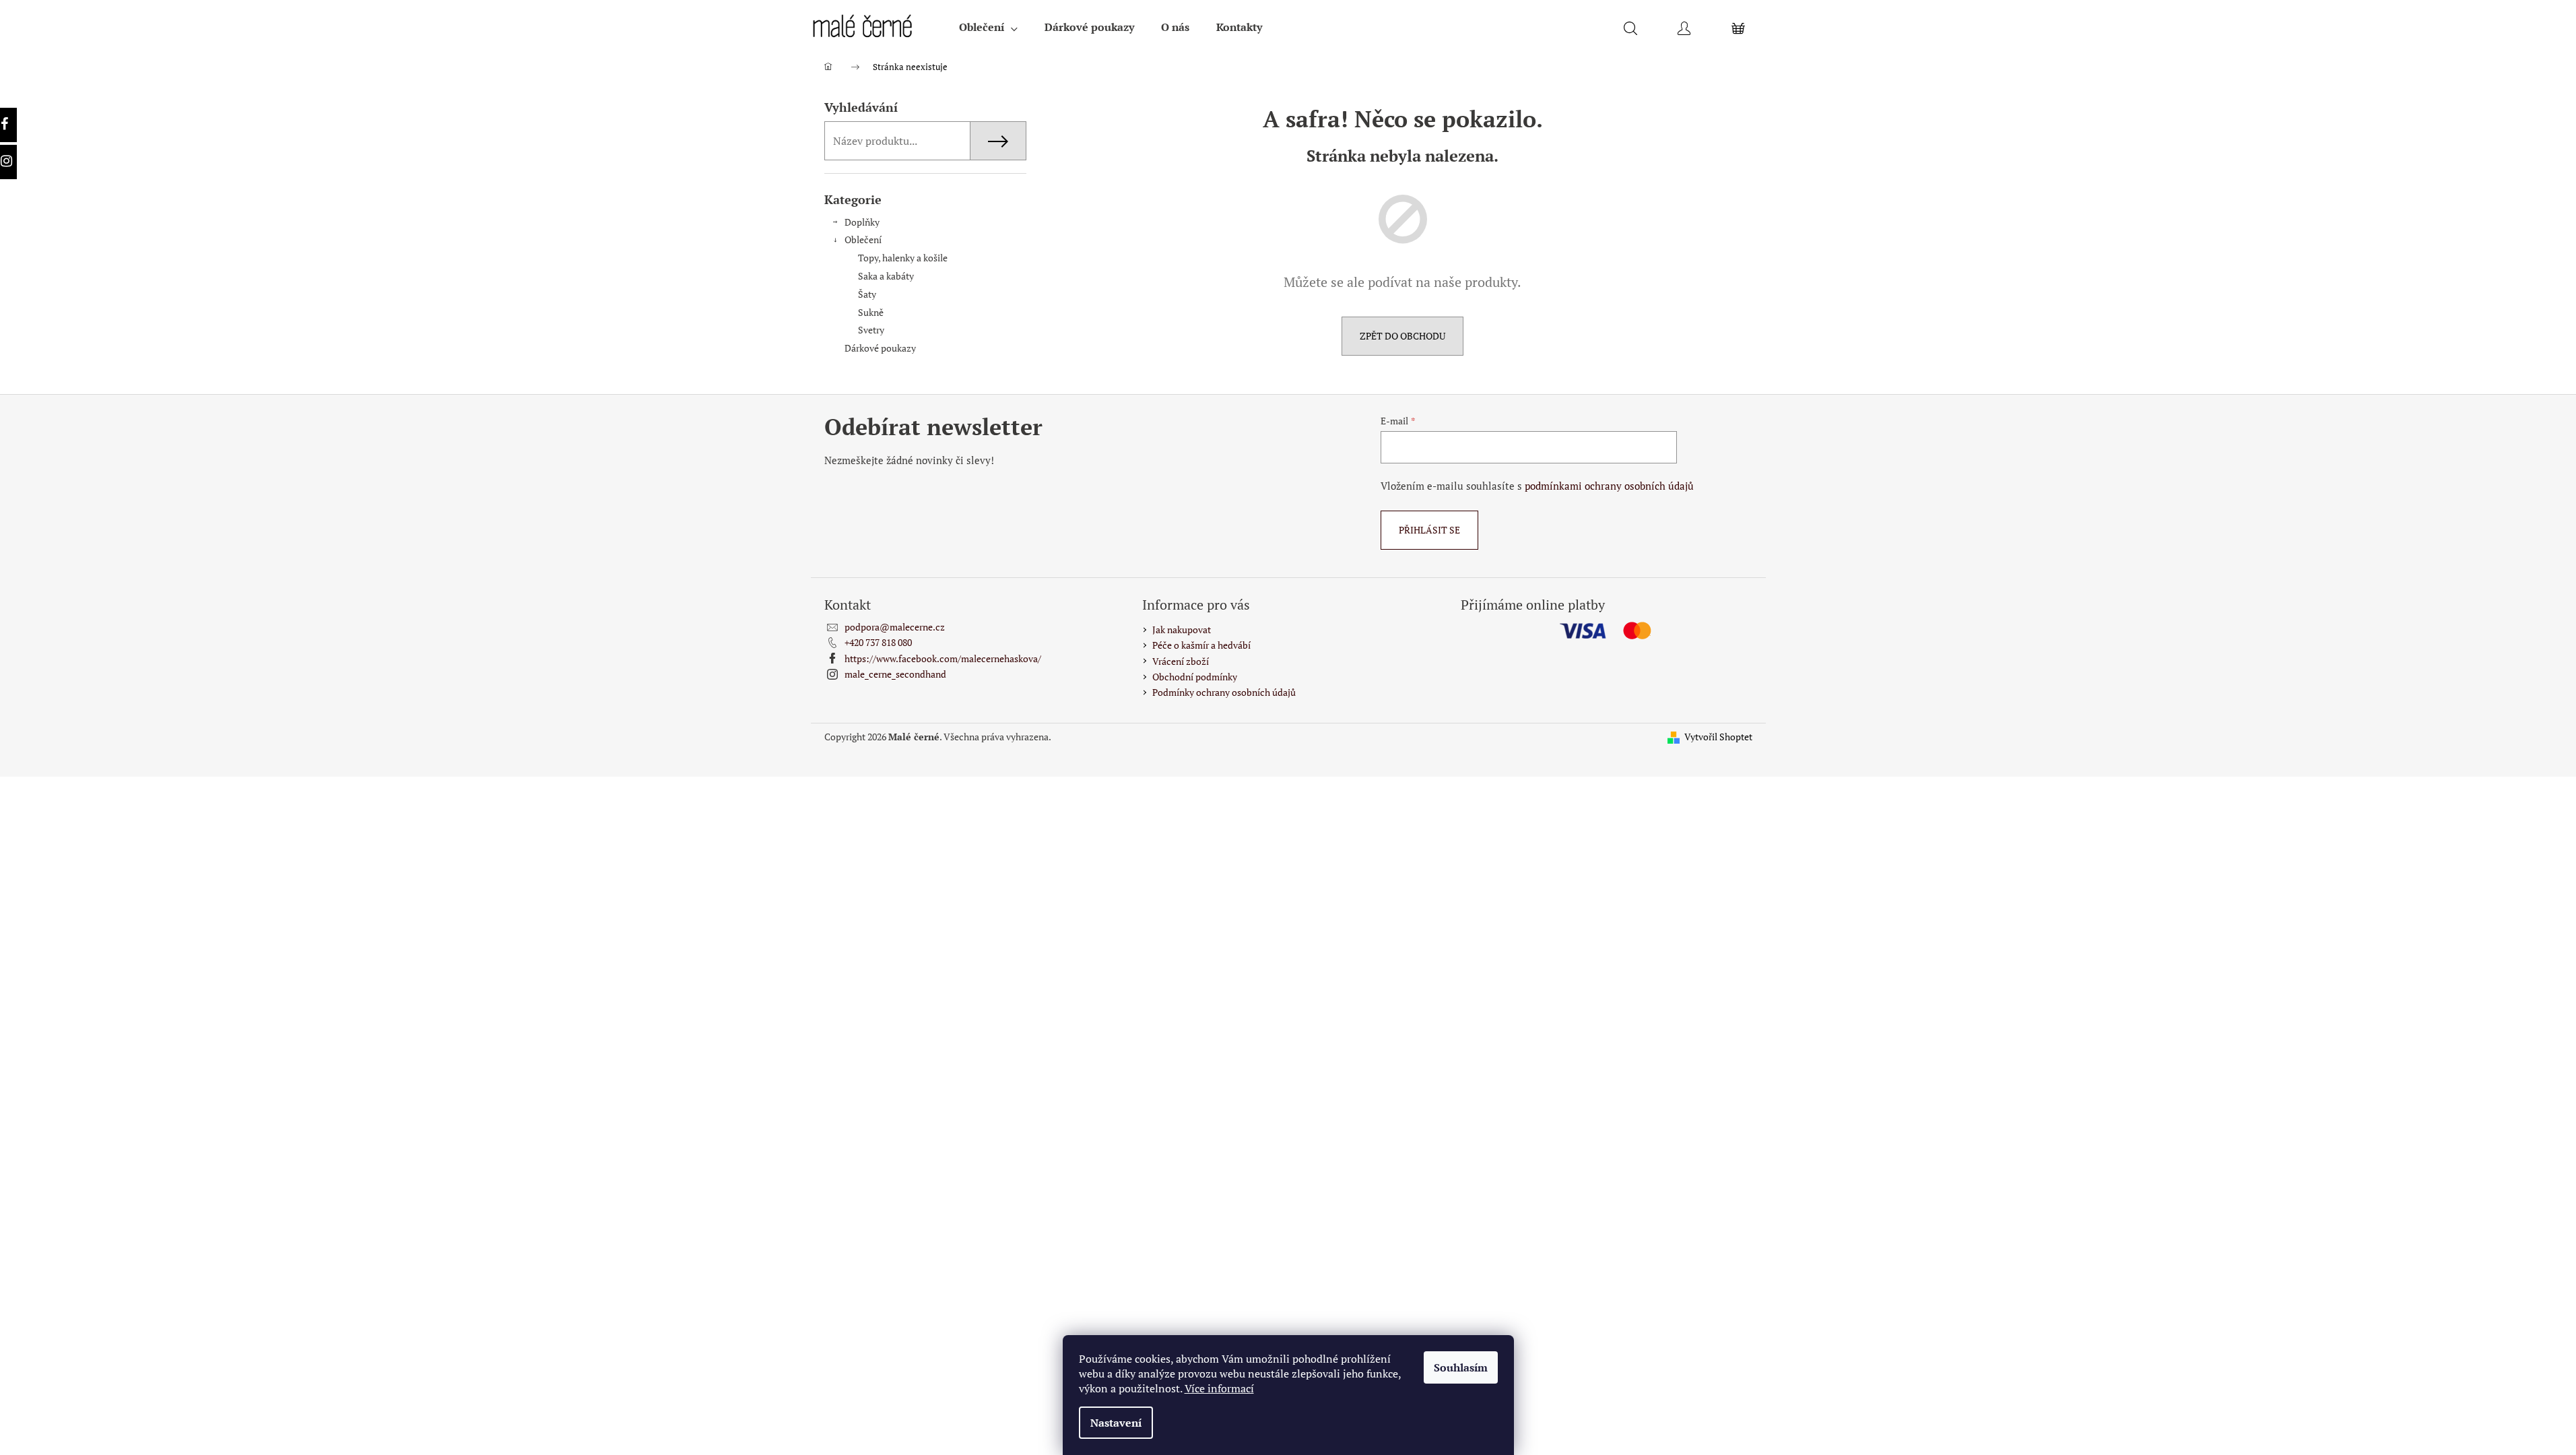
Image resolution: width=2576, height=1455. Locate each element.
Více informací (1219, 1388)
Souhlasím (1461, 1367)
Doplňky (862, 222)
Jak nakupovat (1182, 629)
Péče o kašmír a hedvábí (1201, 645)
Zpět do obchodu (1402, 336)
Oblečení (863, 239)
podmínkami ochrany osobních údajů (1609, 486)
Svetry (871, 330)
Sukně (871, 312)
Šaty (867, 294)
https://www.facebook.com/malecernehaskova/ (943, 658)
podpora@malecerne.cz (895, 627)
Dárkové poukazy (880, 348)
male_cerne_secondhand (895, 674)
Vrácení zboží (1181, 661)
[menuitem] (988, 27)
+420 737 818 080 (878, 642)
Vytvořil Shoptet (1718, 737)
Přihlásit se (1429, 530)
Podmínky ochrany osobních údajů (1224, 692)
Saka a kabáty (886, 276)
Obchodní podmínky (1195, 677)
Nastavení (1116, 1423)
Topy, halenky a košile (903, 258)
